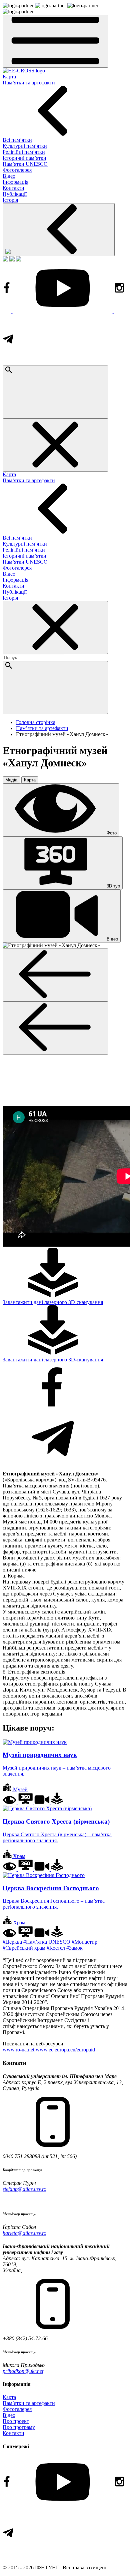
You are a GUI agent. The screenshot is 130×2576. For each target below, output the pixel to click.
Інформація (15, 182)
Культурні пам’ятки (25, 146)
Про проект (16, 2421)
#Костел (56, 1948)
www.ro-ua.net (18, 2050)
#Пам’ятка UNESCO (47, 1942)
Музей (20, 1789)
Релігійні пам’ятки (24, 152)
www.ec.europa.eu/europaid (65, 2050)
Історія (10, 200)
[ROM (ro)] (19, 260)
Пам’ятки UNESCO (25, 164)
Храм (18, 1856)
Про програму (19, 2427)
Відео (9, 176)
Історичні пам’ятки (24, 158)
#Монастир (84, 1942)
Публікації (15, 194)
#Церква (12, 1942)
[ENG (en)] (12, 260)
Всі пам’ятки (17, 140)
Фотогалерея (17, 170)
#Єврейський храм (24, 1948)
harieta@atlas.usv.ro (24, 2233)
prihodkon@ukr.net (23, 2371)
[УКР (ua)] (5, 260)
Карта (9, 77)
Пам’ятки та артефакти (29, 83)
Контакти (13, 188)
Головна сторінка (36, 722)
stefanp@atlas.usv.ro (24, 2189)
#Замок (74, 1948)
